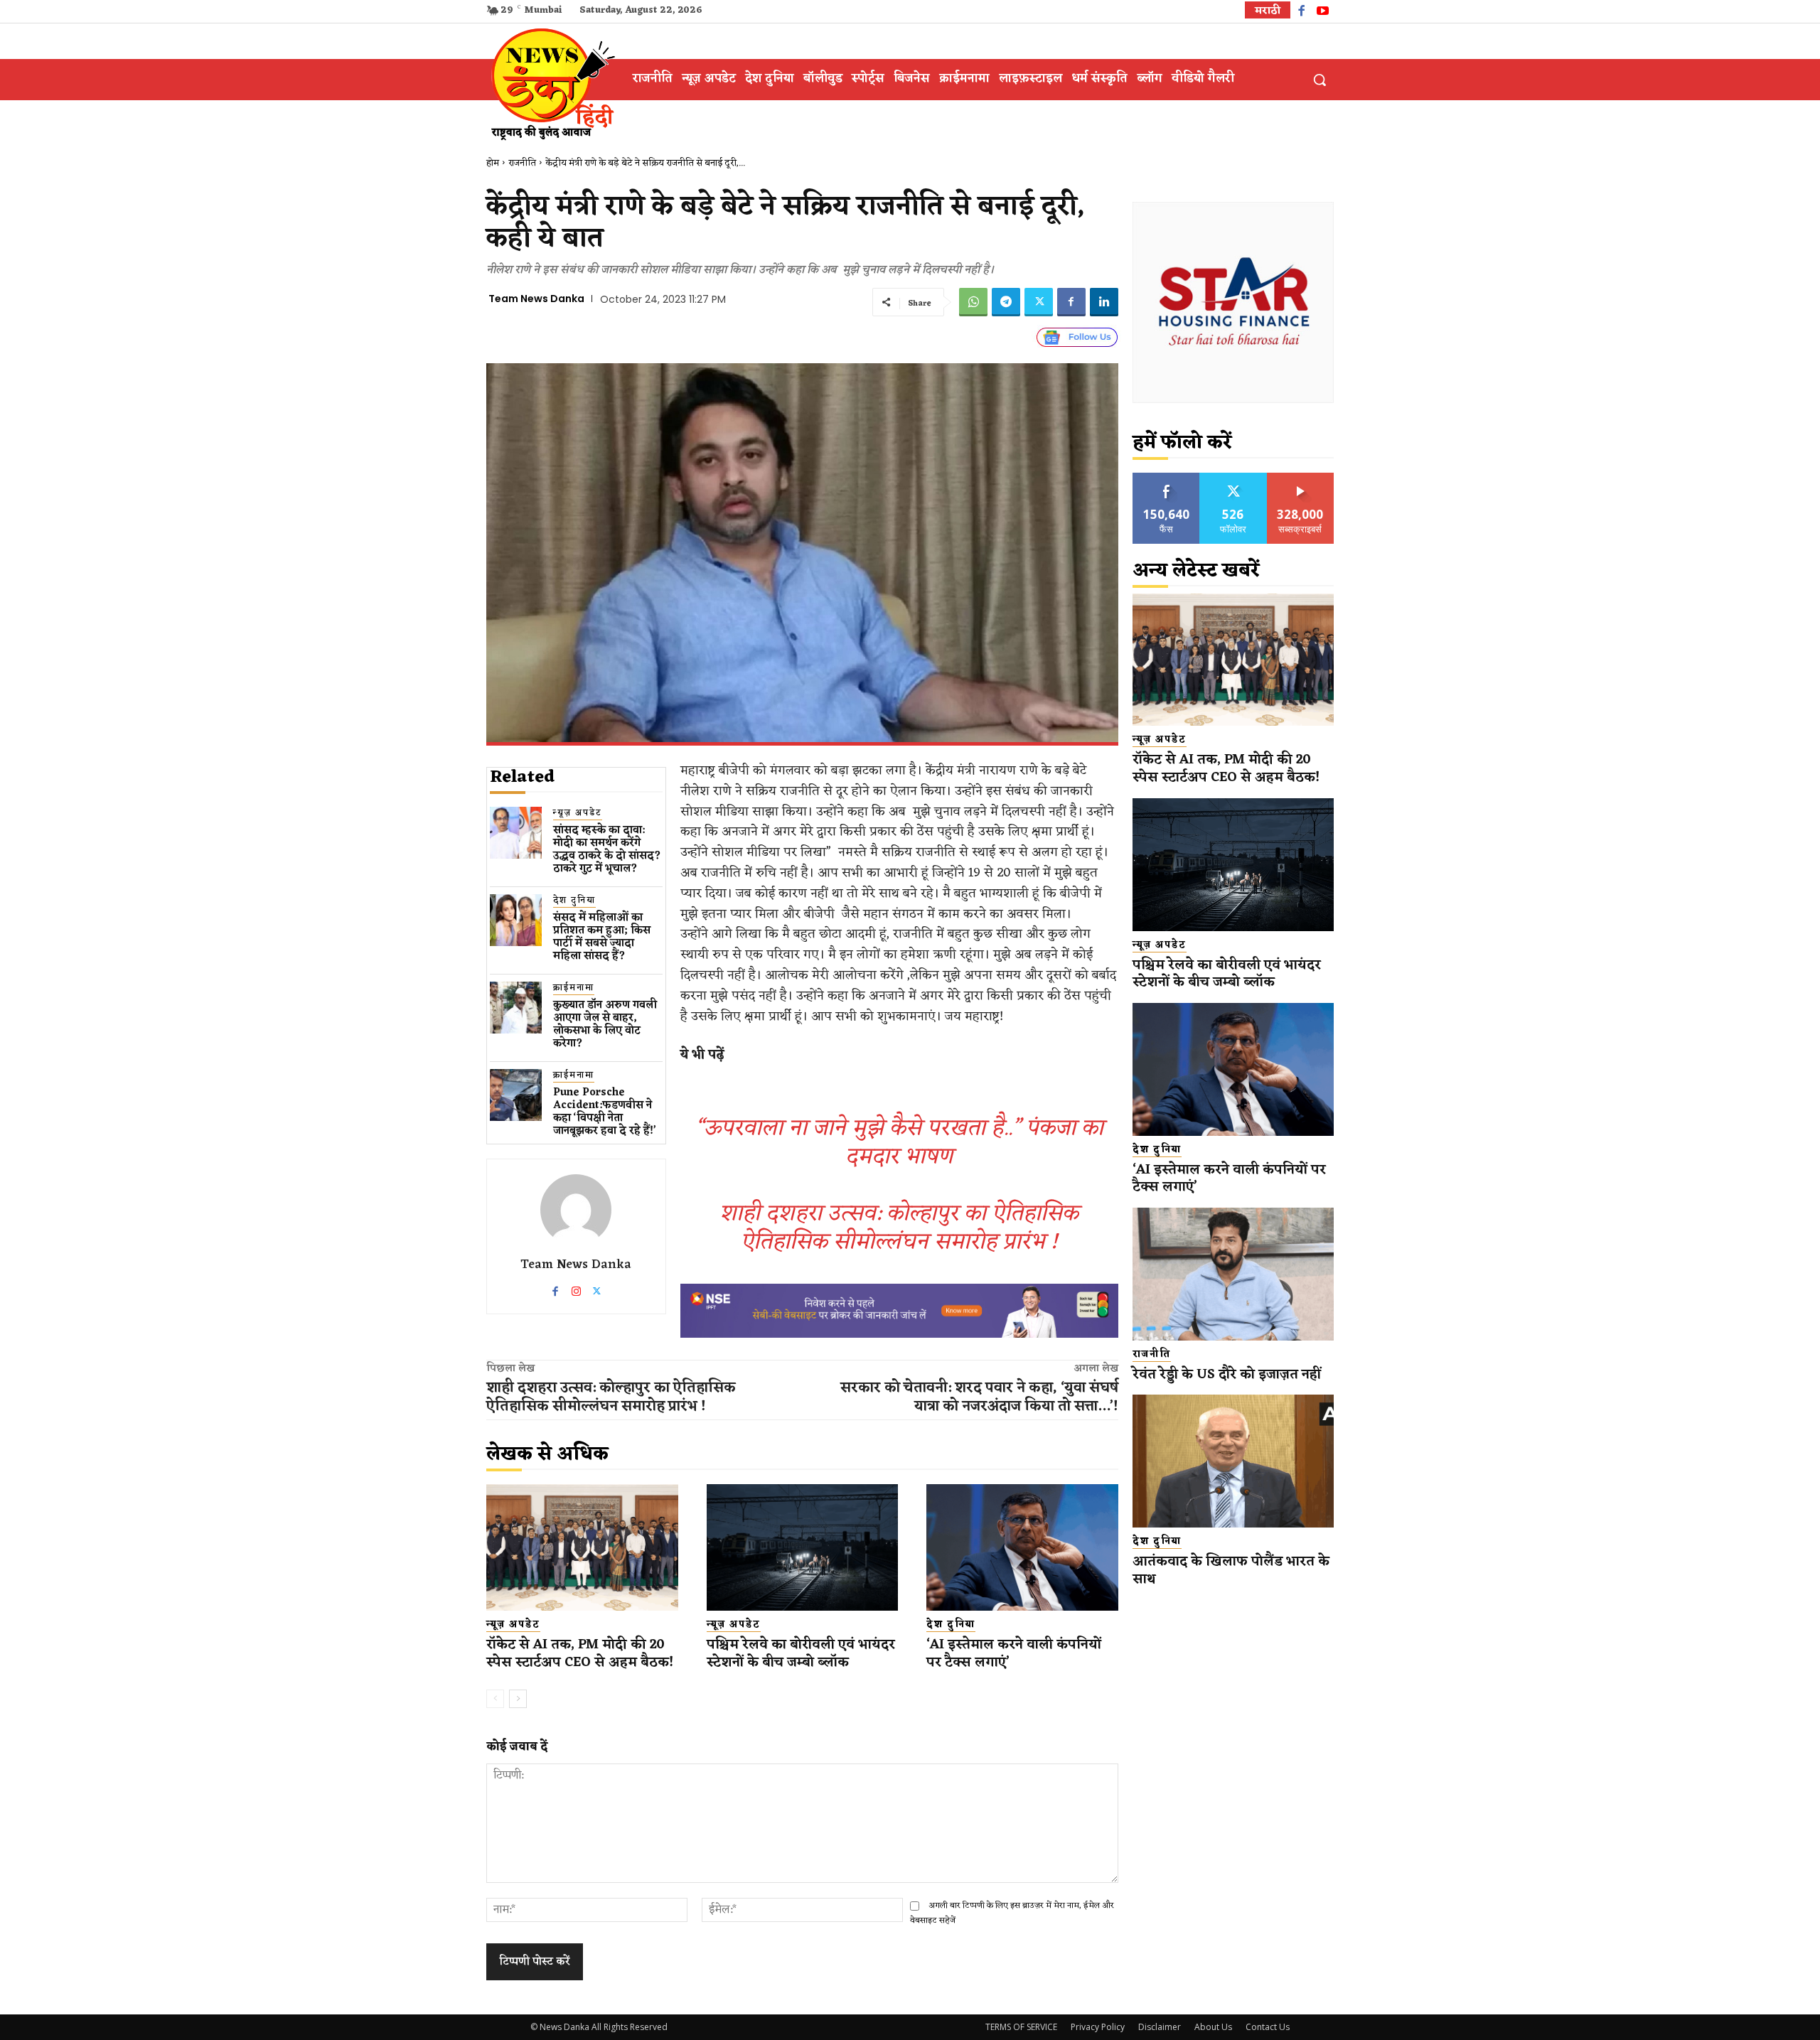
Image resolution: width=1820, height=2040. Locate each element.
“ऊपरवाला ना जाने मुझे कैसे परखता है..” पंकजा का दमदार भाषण (899, 1143)
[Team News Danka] (576, 1210)
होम (493, 163)
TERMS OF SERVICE (1021, 2027)
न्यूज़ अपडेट (578, 814)
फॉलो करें (1233, 478)
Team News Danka (536, 299)
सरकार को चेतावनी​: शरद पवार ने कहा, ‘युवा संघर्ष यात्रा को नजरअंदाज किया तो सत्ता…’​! (979, 1397)
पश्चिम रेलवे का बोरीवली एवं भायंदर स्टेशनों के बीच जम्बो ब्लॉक (801, 1654)
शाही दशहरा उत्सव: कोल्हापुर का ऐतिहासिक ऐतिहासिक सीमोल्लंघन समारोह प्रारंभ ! (899, 1228)
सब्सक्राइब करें (1300, 478)
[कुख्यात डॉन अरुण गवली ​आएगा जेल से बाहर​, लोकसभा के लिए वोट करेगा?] (516, 1008)
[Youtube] (1323, 12)
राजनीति (522, 163)
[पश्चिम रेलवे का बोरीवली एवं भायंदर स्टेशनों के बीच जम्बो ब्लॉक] (803, 1547)
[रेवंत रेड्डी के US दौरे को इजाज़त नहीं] (1233, 1274)
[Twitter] (1039, 302)
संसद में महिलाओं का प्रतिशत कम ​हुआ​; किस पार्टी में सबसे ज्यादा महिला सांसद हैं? (602, 937)
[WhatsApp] (973, 302)
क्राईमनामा (574, 988)
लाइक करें (1167, 478)
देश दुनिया (574, 901)
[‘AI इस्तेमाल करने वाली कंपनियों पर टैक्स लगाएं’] (1022, 1547)
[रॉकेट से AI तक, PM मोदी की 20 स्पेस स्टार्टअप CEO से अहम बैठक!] (582, 1547)
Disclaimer (1160, 2027)
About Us (1213, 2027)
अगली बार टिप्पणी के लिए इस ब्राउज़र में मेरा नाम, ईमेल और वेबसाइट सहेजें (1012, 1913)
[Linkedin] (1104, 302)
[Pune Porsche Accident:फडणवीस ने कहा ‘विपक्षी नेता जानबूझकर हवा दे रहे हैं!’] (516, 1095)
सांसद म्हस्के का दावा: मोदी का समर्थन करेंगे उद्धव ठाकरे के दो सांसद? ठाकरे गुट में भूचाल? (607, 850)
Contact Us (1268, 2027)
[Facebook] (1301, 12)
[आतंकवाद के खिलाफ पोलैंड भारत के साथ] (1233, 1461)
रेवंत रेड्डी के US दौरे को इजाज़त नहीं (1227, 1375)
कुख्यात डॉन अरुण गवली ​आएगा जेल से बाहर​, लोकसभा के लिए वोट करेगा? (606, 1025)
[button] (1319, 80)
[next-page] (518, 1699)
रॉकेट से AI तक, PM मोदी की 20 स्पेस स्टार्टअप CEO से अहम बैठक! (580, 1654)
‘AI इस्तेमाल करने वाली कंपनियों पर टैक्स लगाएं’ (1014, 1654)
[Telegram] (1006, 302)
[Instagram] (576, 1288)
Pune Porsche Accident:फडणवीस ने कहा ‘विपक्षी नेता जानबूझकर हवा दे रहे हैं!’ (605, 1112)
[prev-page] (495, 1699)
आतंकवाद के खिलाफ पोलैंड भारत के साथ (1231, 1571)
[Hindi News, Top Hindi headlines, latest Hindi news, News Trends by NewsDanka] (551, 83)
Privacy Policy (1098, 2027)
